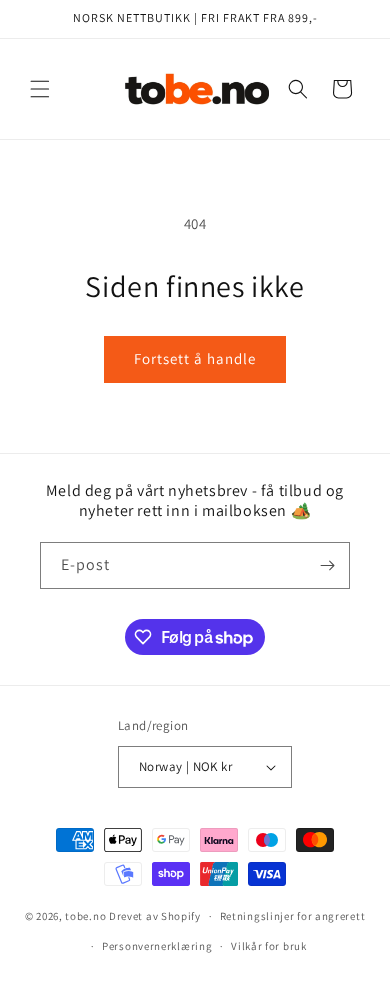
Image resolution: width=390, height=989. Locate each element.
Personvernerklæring (157, 946)
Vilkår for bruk (269, 946)
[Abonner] (327, 565)
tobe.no (85, 916)
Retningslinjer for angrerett (293, 916)
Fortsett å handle (195, 358)
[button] (40, 89)
